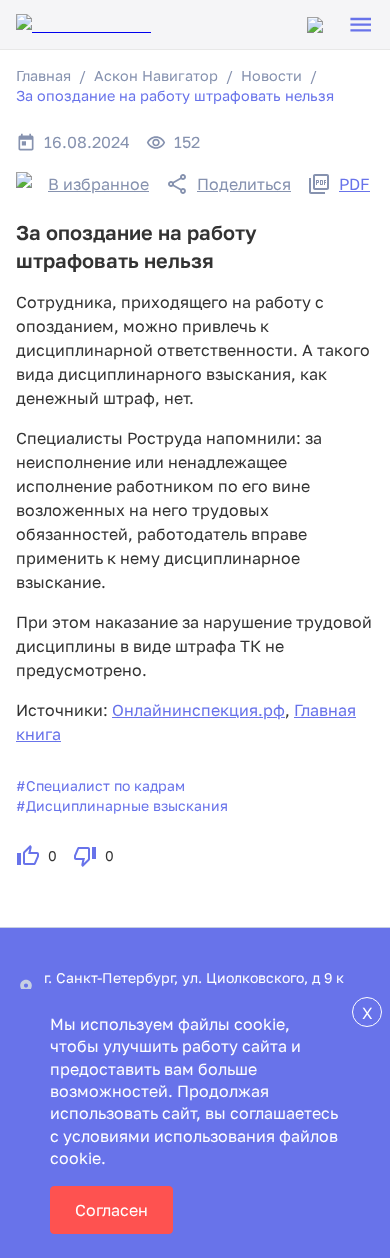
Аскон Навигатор (156, 75)
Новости (271, 75)
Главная (43, 75)
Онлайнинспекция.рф (198, 710)
